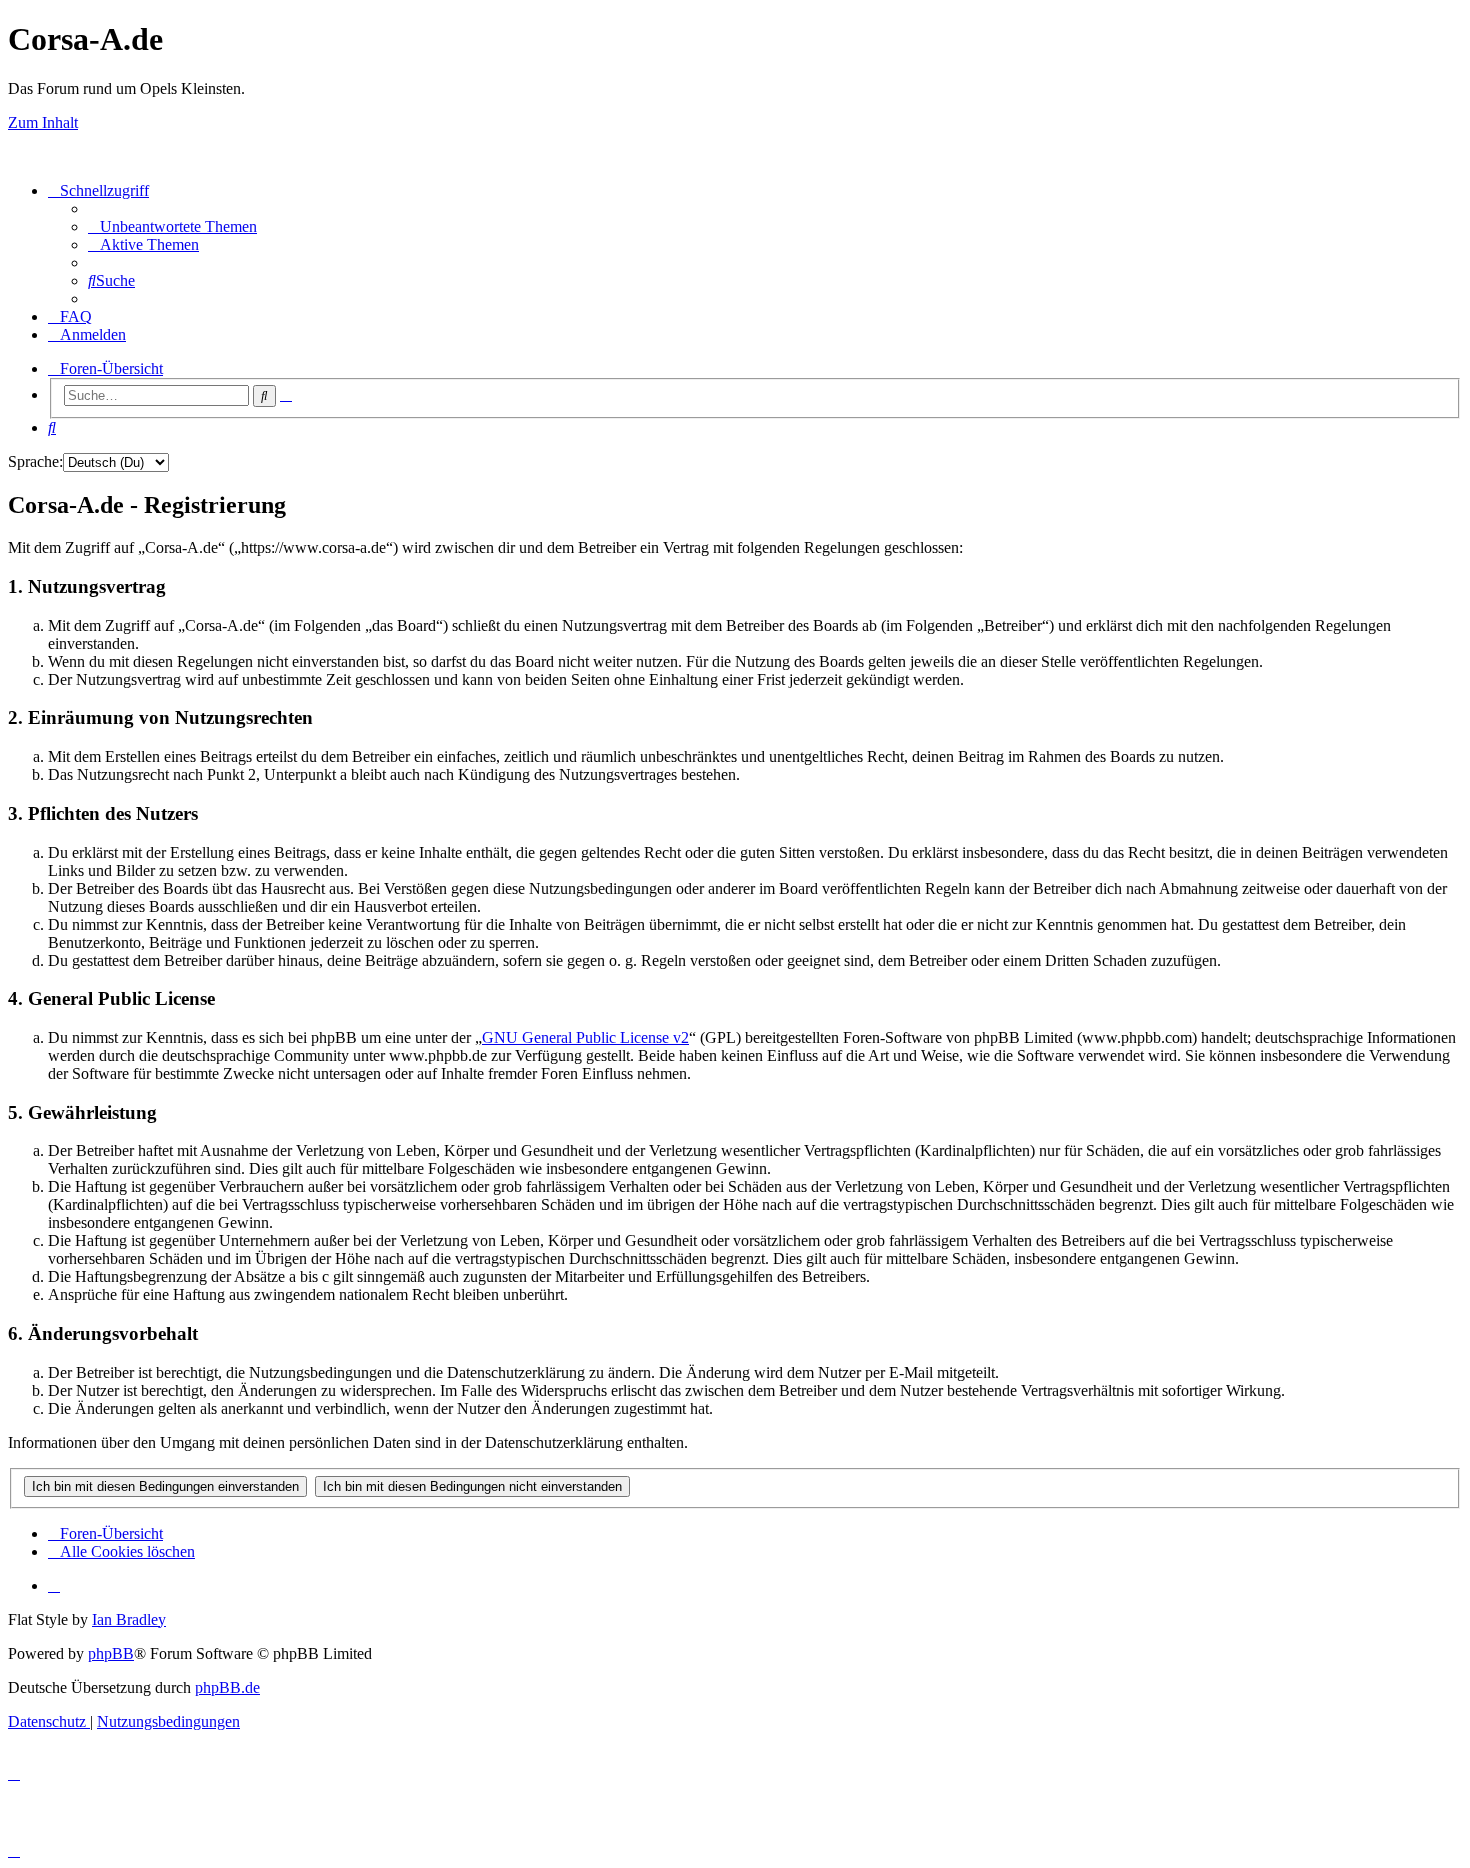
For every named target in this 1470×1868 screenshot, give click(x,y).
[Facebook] (54, 1585)
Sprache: (35, 461)
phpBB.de (227, 1687)
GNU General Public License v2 (585, 1037)
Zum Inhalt (43, 122)
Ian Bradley (129, 1619)
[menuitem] (172, 226)
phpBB (111, 1653)
